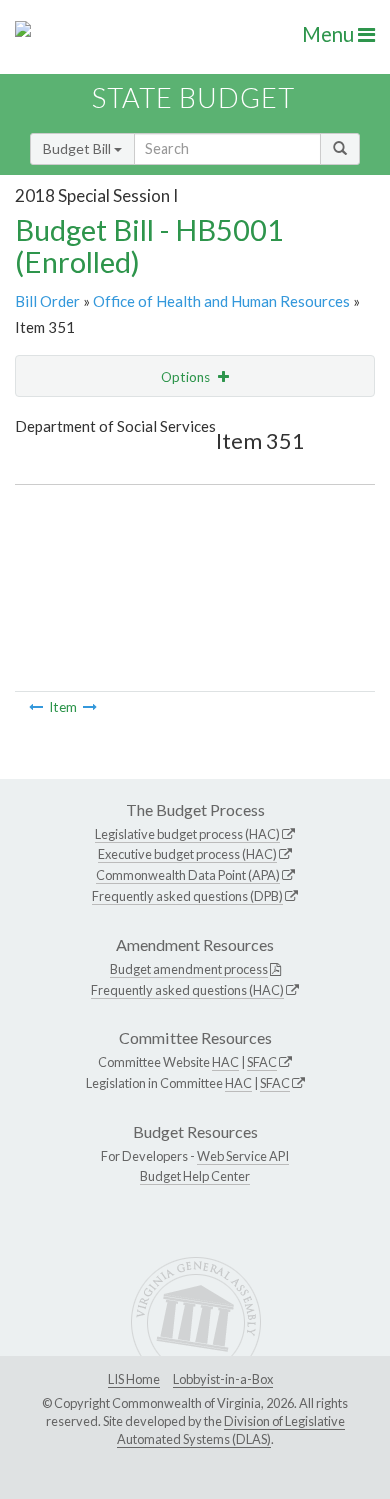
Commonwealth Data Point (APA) (188, 875)
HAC (225, 1062)
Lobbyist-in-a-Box (223, 1379)
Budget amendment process (189, 969)
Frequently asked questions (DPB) (187, 896)
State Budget (193, 97)
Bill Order (47, 301)
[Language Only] (90, 707)
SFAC (262, 1062)
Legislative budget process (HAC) (187, 834)
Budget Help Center (195, 1176)
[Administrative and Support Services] (36, 707)
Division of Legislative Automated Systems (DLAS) (231, 1430)
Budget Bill (78, 148)
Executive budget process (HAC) (187, 854)
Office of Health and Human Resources (221, 301)
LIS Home (134, 1379)
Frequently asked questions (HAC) (187, 990)
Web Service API (243, 1156)
